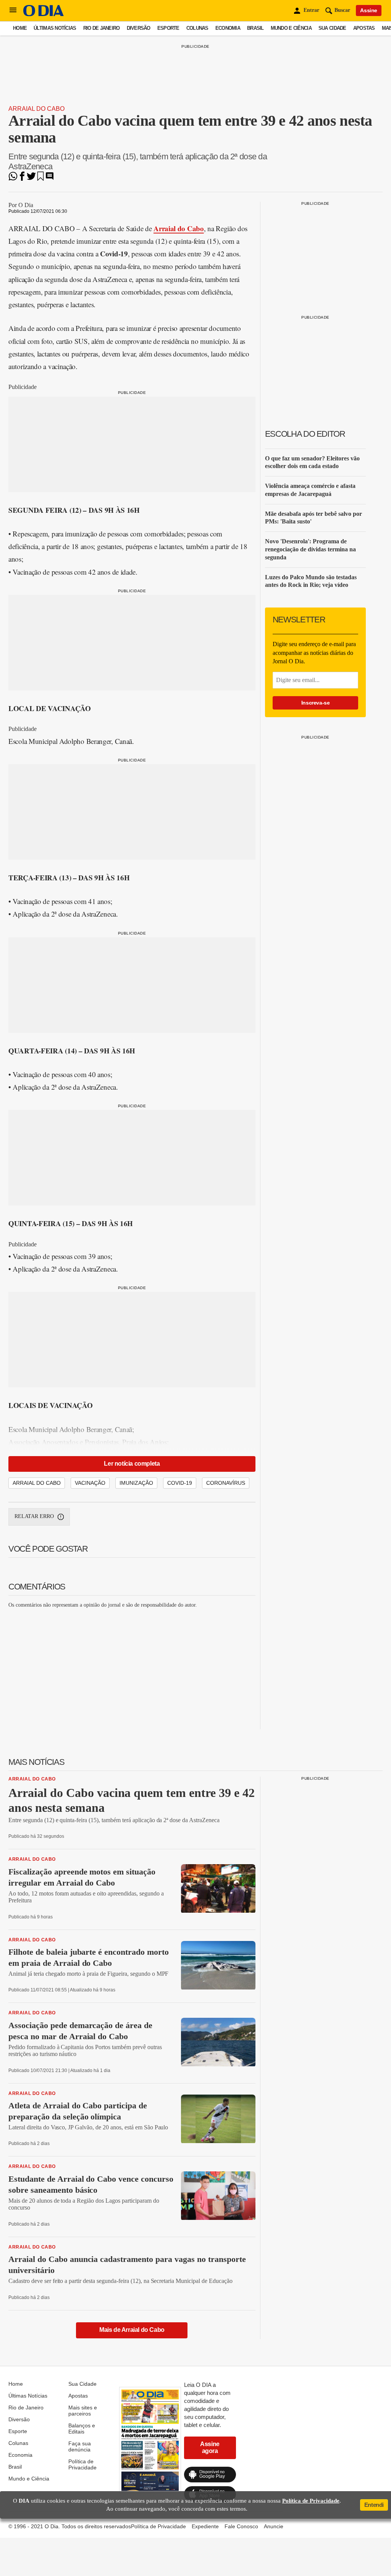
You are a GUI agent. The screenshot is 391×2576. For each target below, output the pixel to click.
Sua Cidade (332, 28)
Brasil (255, 28)
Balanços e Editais (82, 2429)
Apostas (364, 28)
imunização (136, 1483)
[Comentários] (50, 179)
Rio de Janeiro (102, 28)
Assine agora (210, 2447)
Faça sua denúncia (80, 2446)
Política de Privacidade (82, 2464)
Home (20, 28)
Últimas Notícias (55, 28)
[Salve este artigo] (40, 179)
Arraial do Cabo (36, 109)
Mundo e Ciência (291, 28)
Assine (369, 10)
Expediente (205, 2526)
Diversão (139, 28)
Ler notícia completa (132, 1464)
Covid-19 (180, 1483)
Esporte (168, 28)
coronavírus (226, 1483)
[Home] (44, 14)
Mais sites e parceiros (83, 2411)
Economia (228, 28)
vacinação (90, 1483)
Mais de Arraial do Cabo (132, 2330)
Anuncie (274, 2526)
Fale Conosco (241, 2526)
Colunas (197, 28)
